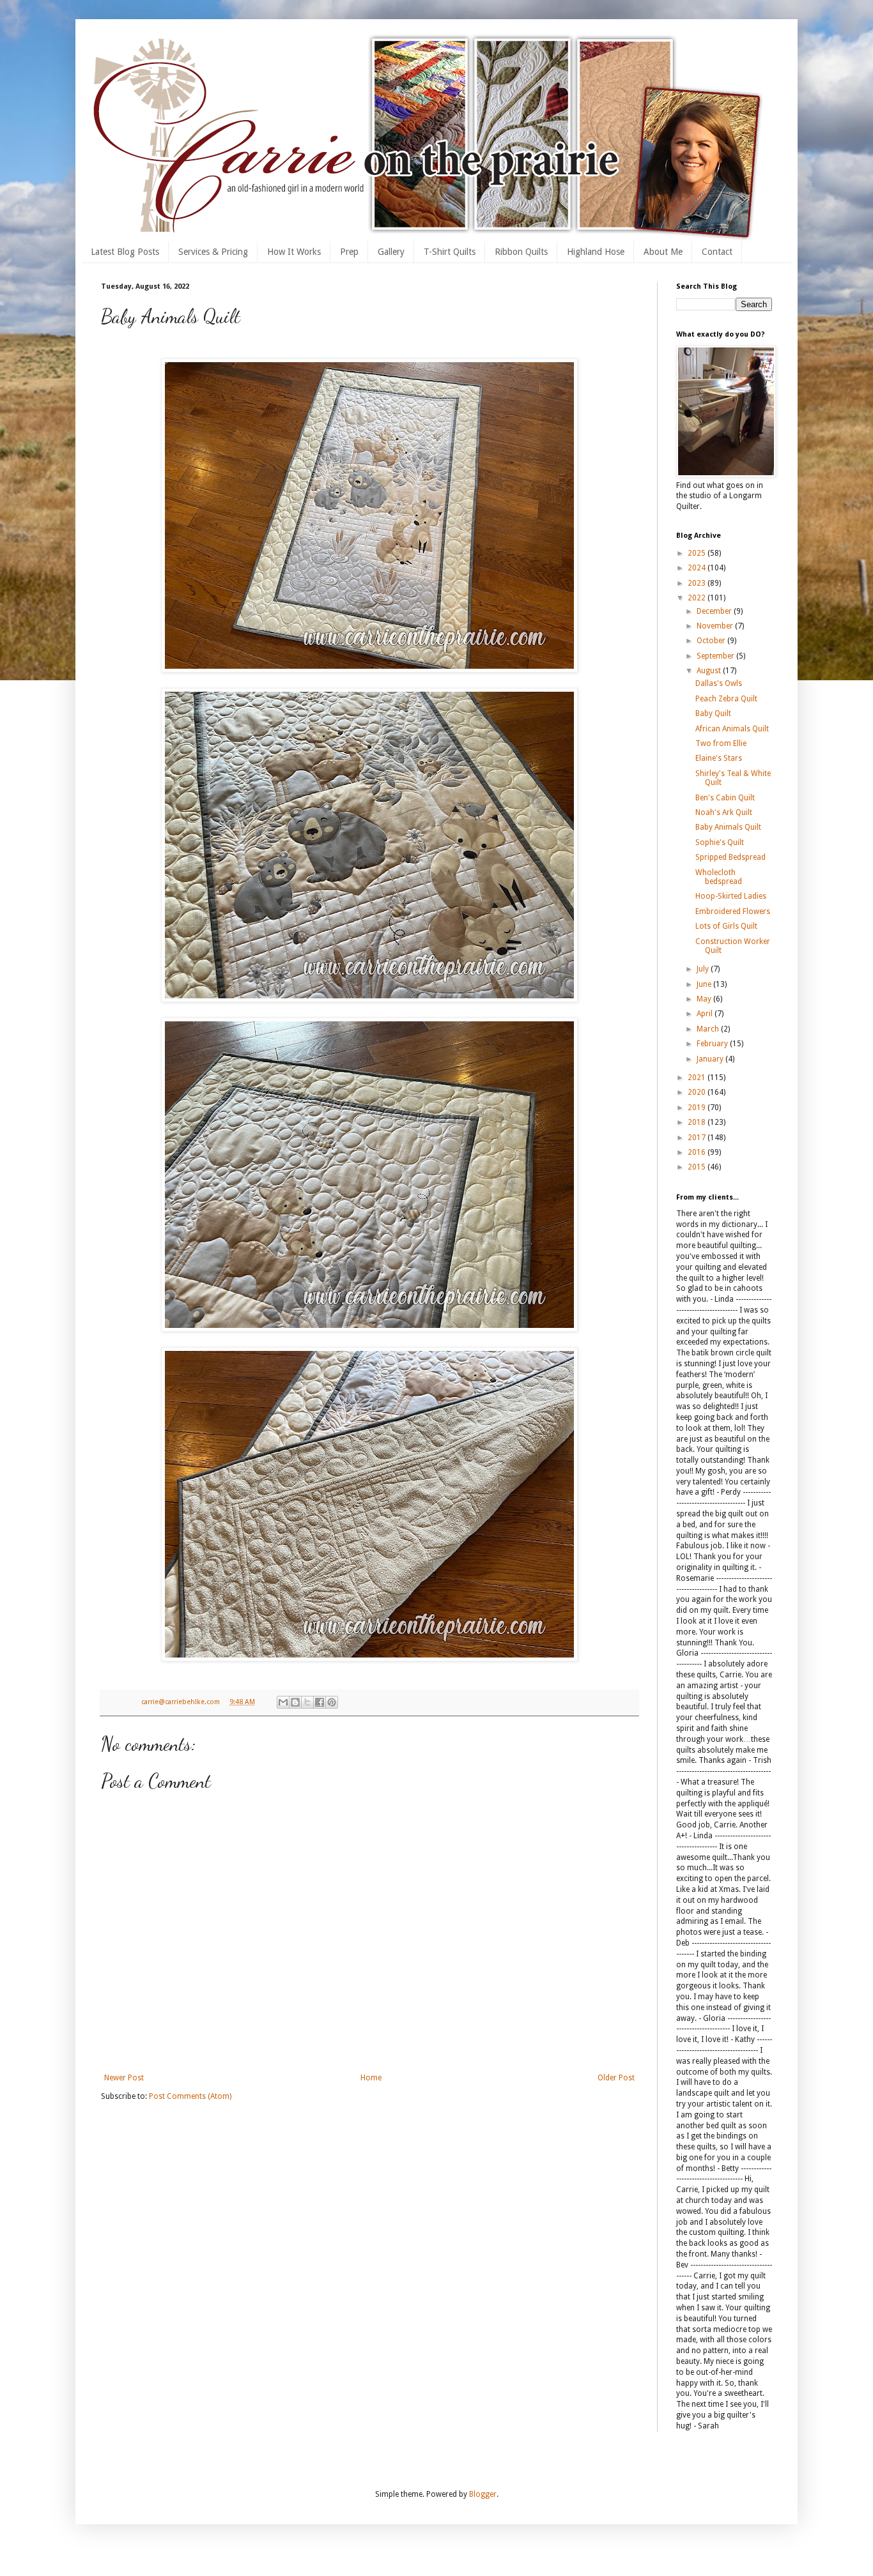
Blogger (483, 2494)
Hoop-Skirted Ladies (731, 896)
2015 (698, 1167)
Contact (717, 252)
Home (371, 2078)
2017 (698, 1138)
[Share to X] (307, 1702)
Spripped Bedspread (730, 857)
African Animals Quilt (732, 729)
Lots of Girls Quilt (726, 926)
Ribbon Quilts (521, 252)
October (712, 641)
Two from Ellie (721, 743)
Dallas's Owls (719, 683)
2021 (698, 1078)
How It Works (294, 252)
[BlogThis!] (295, 1702)
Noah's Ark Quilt (724, 812)
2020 (698, 1092)
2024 (698, 568)
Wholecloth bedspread (719, 877)
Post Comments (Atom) (190, 2096)
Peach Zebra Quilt (726, 699)
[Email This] (283, 1702)
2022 (698, 598)
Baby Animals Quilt (728, 827)
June (705, 984)
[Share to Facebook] (320, 1702)
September (716, 656)
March (709, 1029)
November (716, 626)
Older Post (616, 2078)
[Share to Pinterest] (332, 1702)
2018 (698, 1122)
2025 (698, 553)
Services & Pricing (213, 252)
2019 (698, 1108)
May (705, 999)
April (706, 1014)
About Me (663, 252)
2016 (698, 1152)
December (715, 611)
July (704, 969)
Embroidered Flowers (733, 911)
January (711, 1059)
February (713, 1044)
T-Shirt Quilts (450, 252)
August (710, 671)
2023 (698, 583)
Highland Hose (596, 252)
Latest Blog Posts (125, 252)
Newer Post (124, 2078)
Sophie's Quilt (720, 842)
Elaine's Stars (719, 758)
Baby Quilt (713, 713)
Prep (349, 252)
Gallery (391, 252)
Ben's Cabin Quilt (725, 798)
